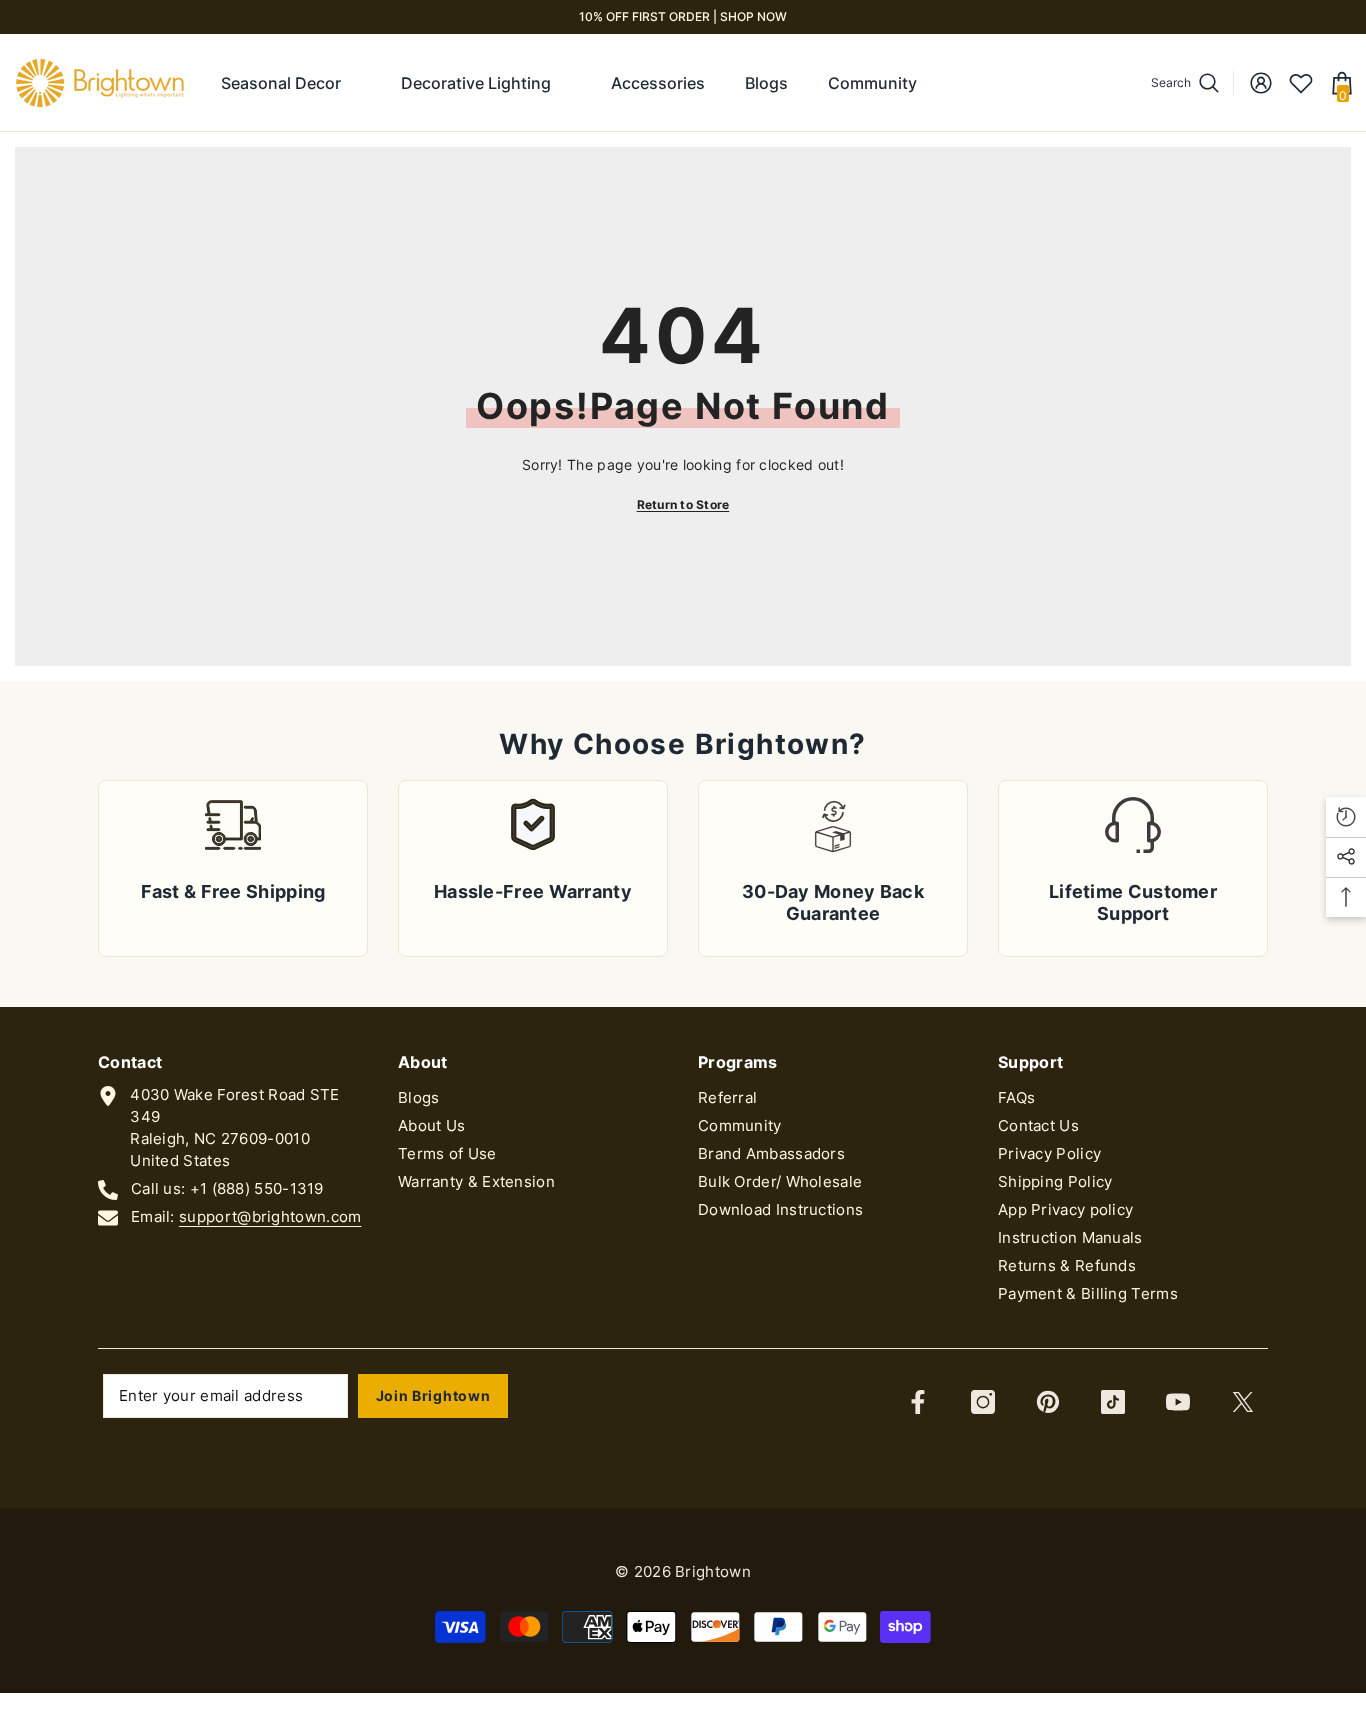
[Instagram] (983, 1402)
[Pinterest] (1048, 1402)
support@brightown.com (270, 1216)
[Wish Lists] (1301, 83)
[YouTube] (1178, 1402)
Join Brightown (433, 1395)
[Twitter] (1243, 1402)
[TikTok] (1113, 1402)
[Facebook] (918, 1402)
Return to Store (683, 504)
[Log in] (1261, 83)
